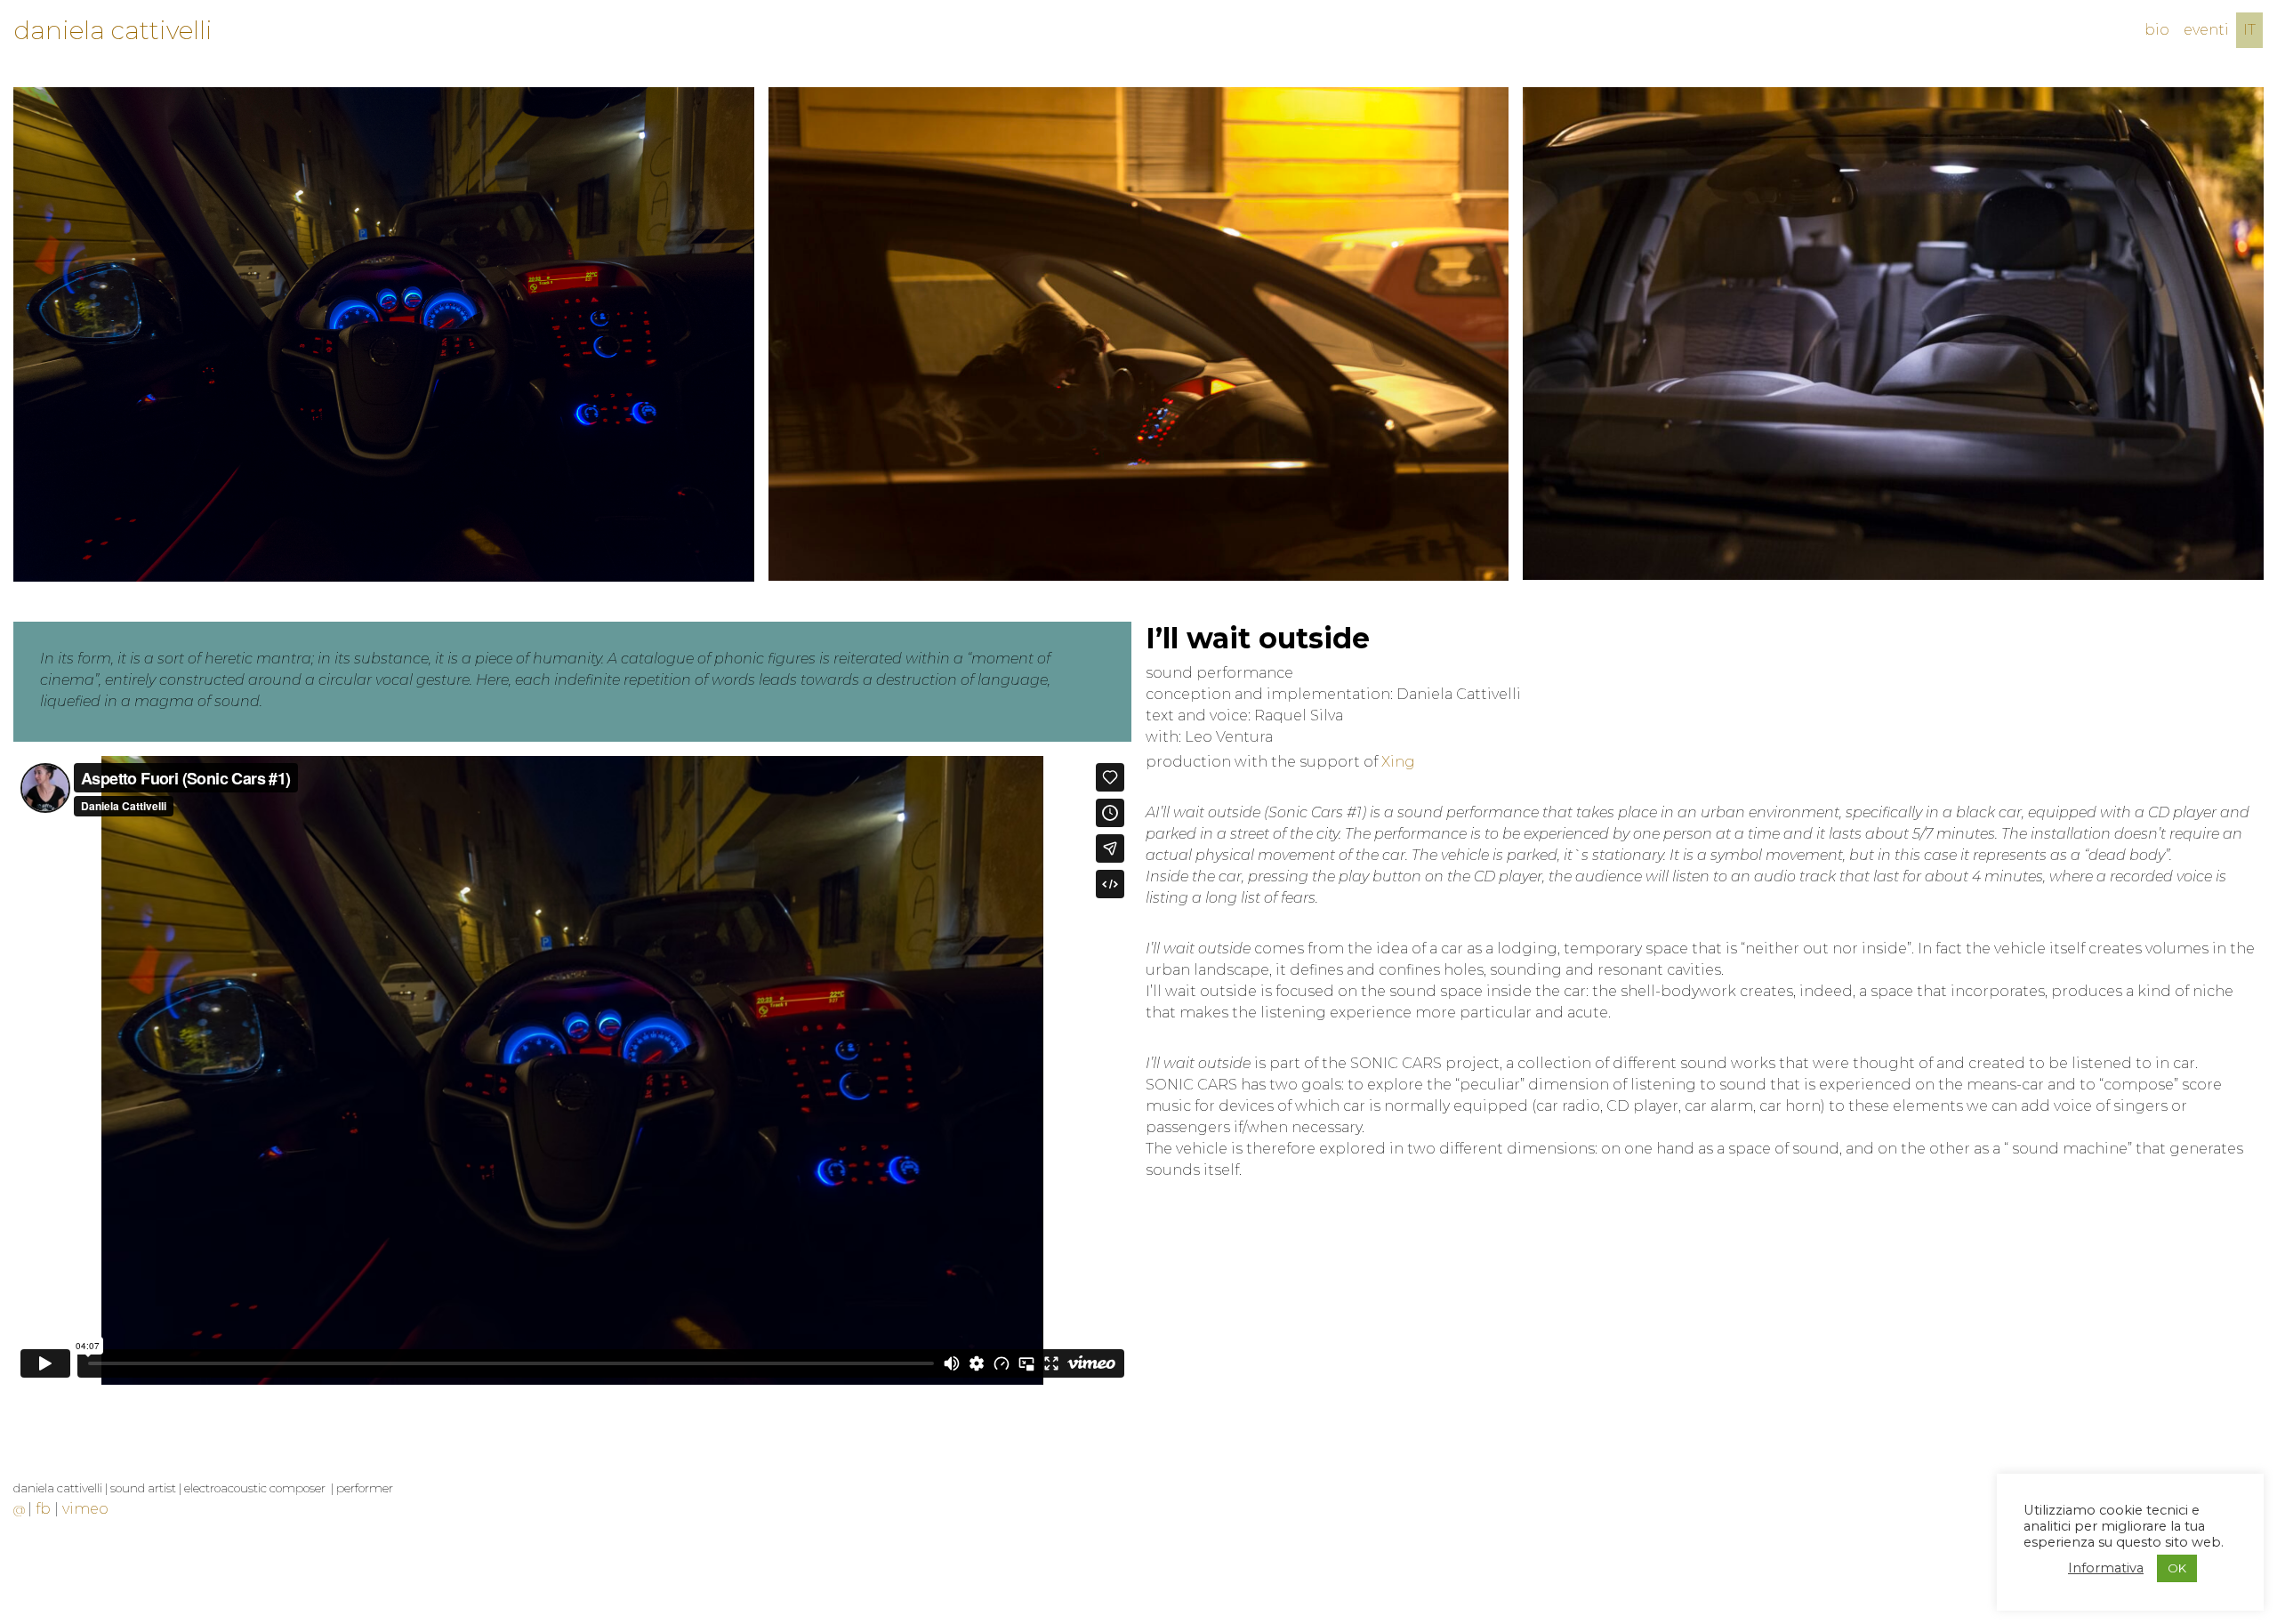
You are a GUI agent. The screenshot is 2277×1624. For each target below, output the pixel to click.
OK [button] (2177, 1568)
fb (43, 1509)
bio (2157, 30)
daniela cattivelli (113, 30)
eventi (2206, 30)
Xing (1398, 762)
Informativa (2106, 1568)
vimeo (85, 1509)
